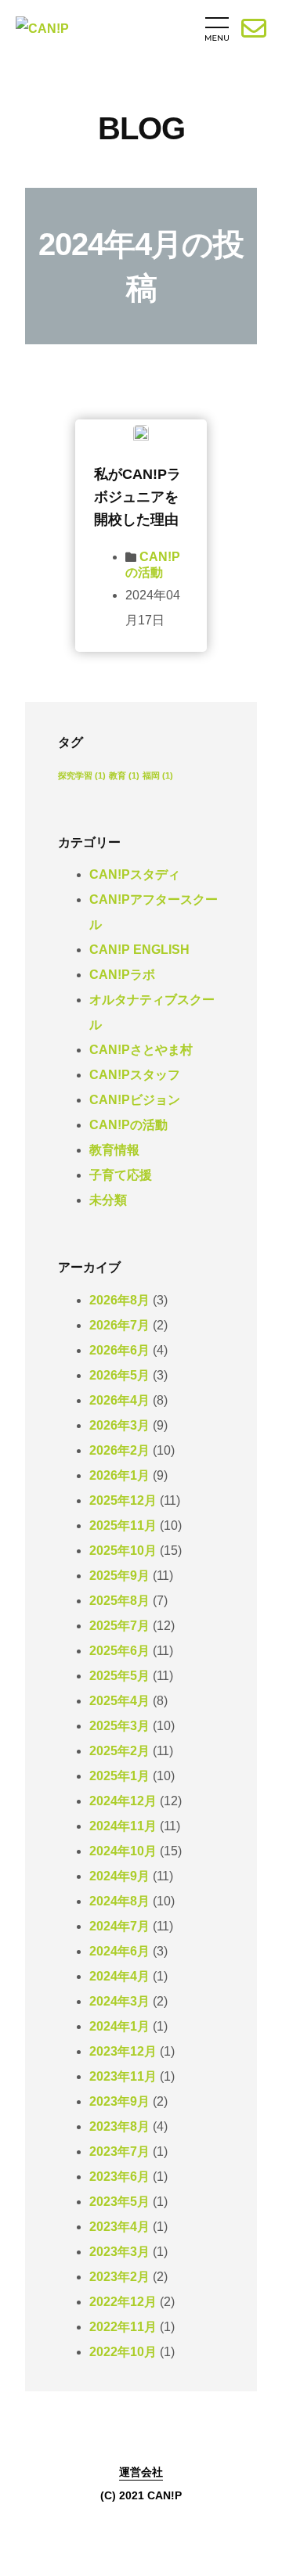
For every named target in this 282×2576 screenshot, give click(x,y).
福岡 (158, 775)
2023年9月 (119, 2101)
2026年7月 (119, 1325)
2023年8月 (119, 2126)
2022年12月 (123, 2302)
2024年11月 (123, 1826)
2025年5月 (119, 1676)
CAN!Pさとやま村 (141, 1050)
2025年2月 (119, 1751)
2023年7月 (119, 2151)
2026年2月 (119, 1450)
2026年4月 (119, 1400)
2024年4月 (119, 1976)
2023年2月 (119, 2277)
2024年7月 (119, 1926)
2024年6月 (119, 1951)
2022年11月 (123, 2327)
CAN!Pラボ (122, 975)
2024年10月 (123, 1851)
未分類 (108, 1200)
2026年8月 (119, 1300)
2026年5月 (119, 1375)
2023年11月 (123, 2076)
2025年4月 (119, 1701)
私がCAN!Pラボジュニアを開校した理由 (137, 497)
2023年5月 (119, 2202)
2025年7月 (119, 1626)
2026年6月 (119, 1350)
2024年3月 (119, 2001)
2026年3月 (119, 1425)
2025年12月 (123, 1500)
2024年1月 (119, 2026)
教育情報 (114, 1150)
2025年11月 (123, 1525)
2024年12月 (123, 1801)
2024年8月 (119, 1901)
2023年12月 (123, 2051)
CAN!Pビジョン (135, 1100)
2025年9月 (119, 1576)
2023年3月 (119, 2252)
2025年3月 (119, 1726)
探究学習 (82, 775)
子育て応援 (121, 1175)
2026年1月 (119, 1475)
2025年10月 (123, 1551)
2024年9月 (119, 1876)
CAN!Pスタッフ (135, 1075)
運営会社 (141, 2472)
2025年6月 (119, 1651)
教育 (124, 775)
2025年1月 (119, 1776)
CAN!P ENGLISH (139, 950)
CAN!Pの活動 (128, 1125)
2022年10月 (123, 2352)
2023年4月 (119, 2227)
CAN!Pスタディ (135, 874)
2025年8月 (119, 1601)
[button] (160, 32)
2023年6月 (119, 2177)
